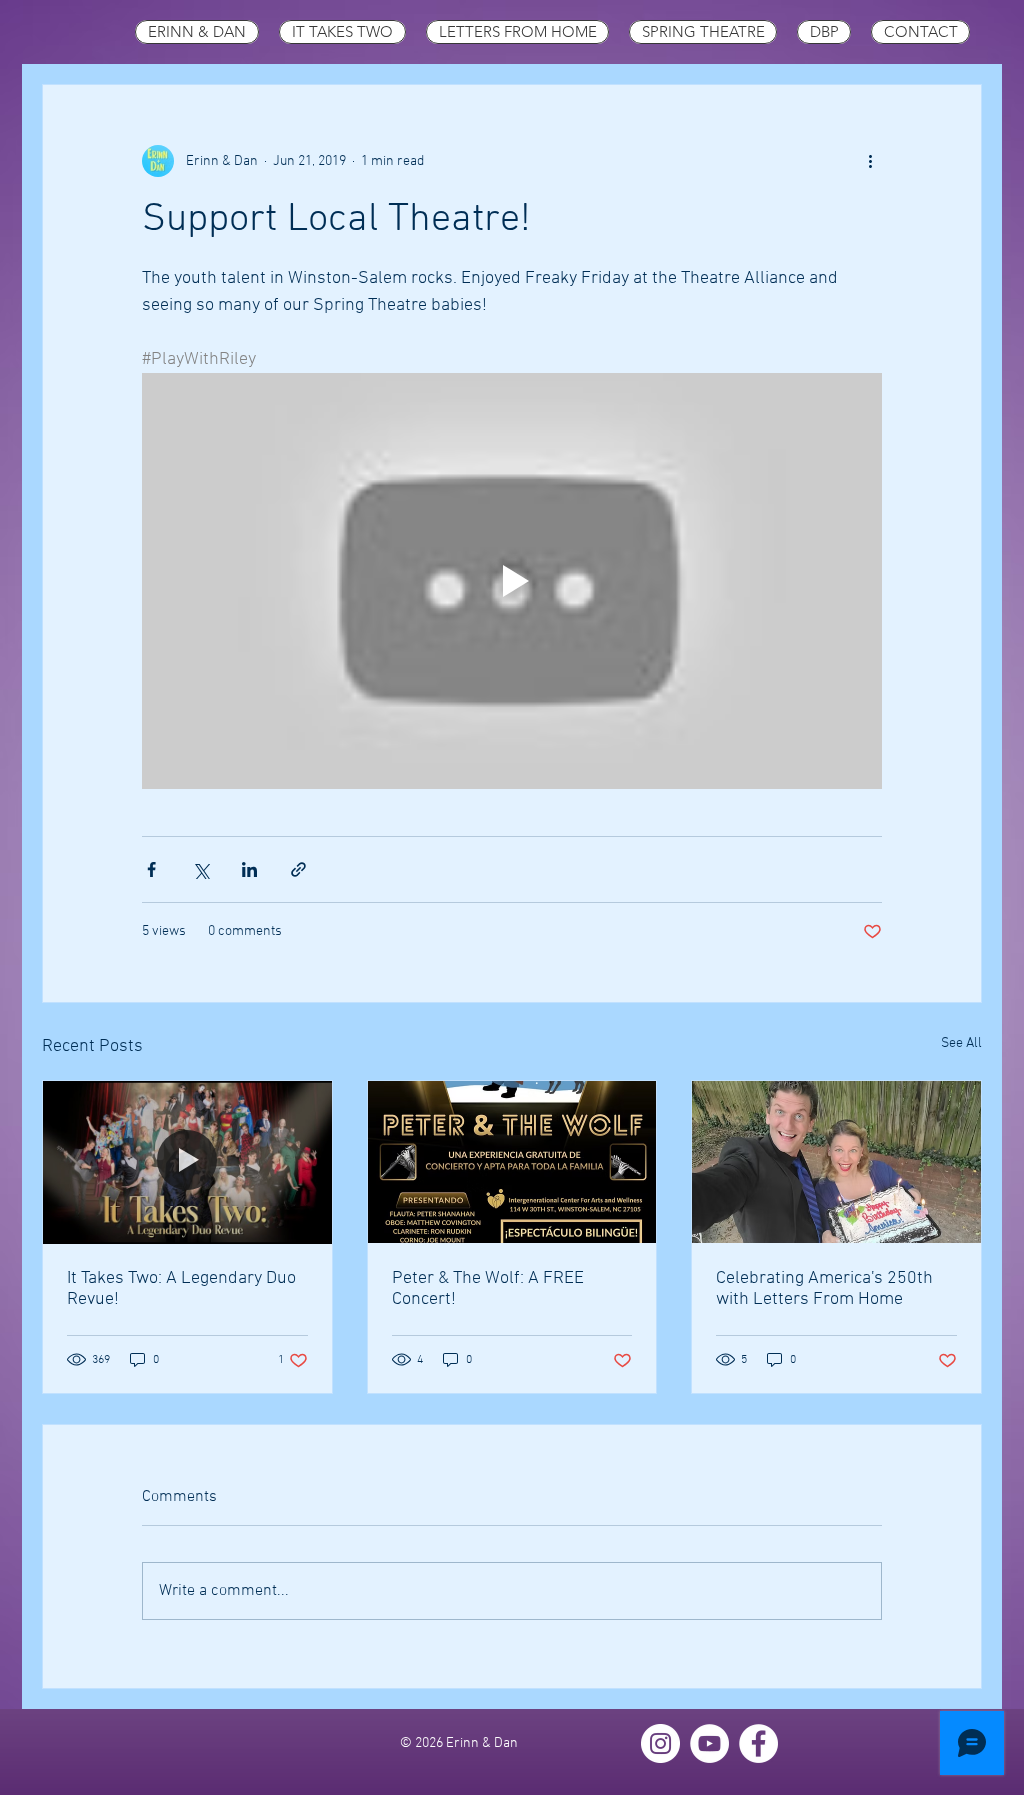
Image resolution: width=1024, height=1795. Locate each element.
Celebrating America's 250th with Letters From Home (824, 1289)
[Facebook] (758, 1743)
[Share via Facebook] (151, 869)
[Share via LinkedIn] (249, 869)
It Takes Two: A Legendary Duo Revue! (181, 1289)
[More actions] (870, 161)
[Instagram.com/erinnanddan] (660, 1743)
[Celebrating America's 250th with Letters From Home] (836, 1162)
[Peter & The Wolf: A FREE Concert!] (512, 1162)
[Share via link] (298, 869)
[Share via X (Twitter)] (200, 869)
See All (961, 1043)
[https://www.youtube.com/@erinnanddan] (709, 1743)
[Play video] (512, 581)
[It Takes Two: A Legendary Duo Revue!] (187, 1162)
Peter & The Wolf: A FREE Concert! (488, 1289)
